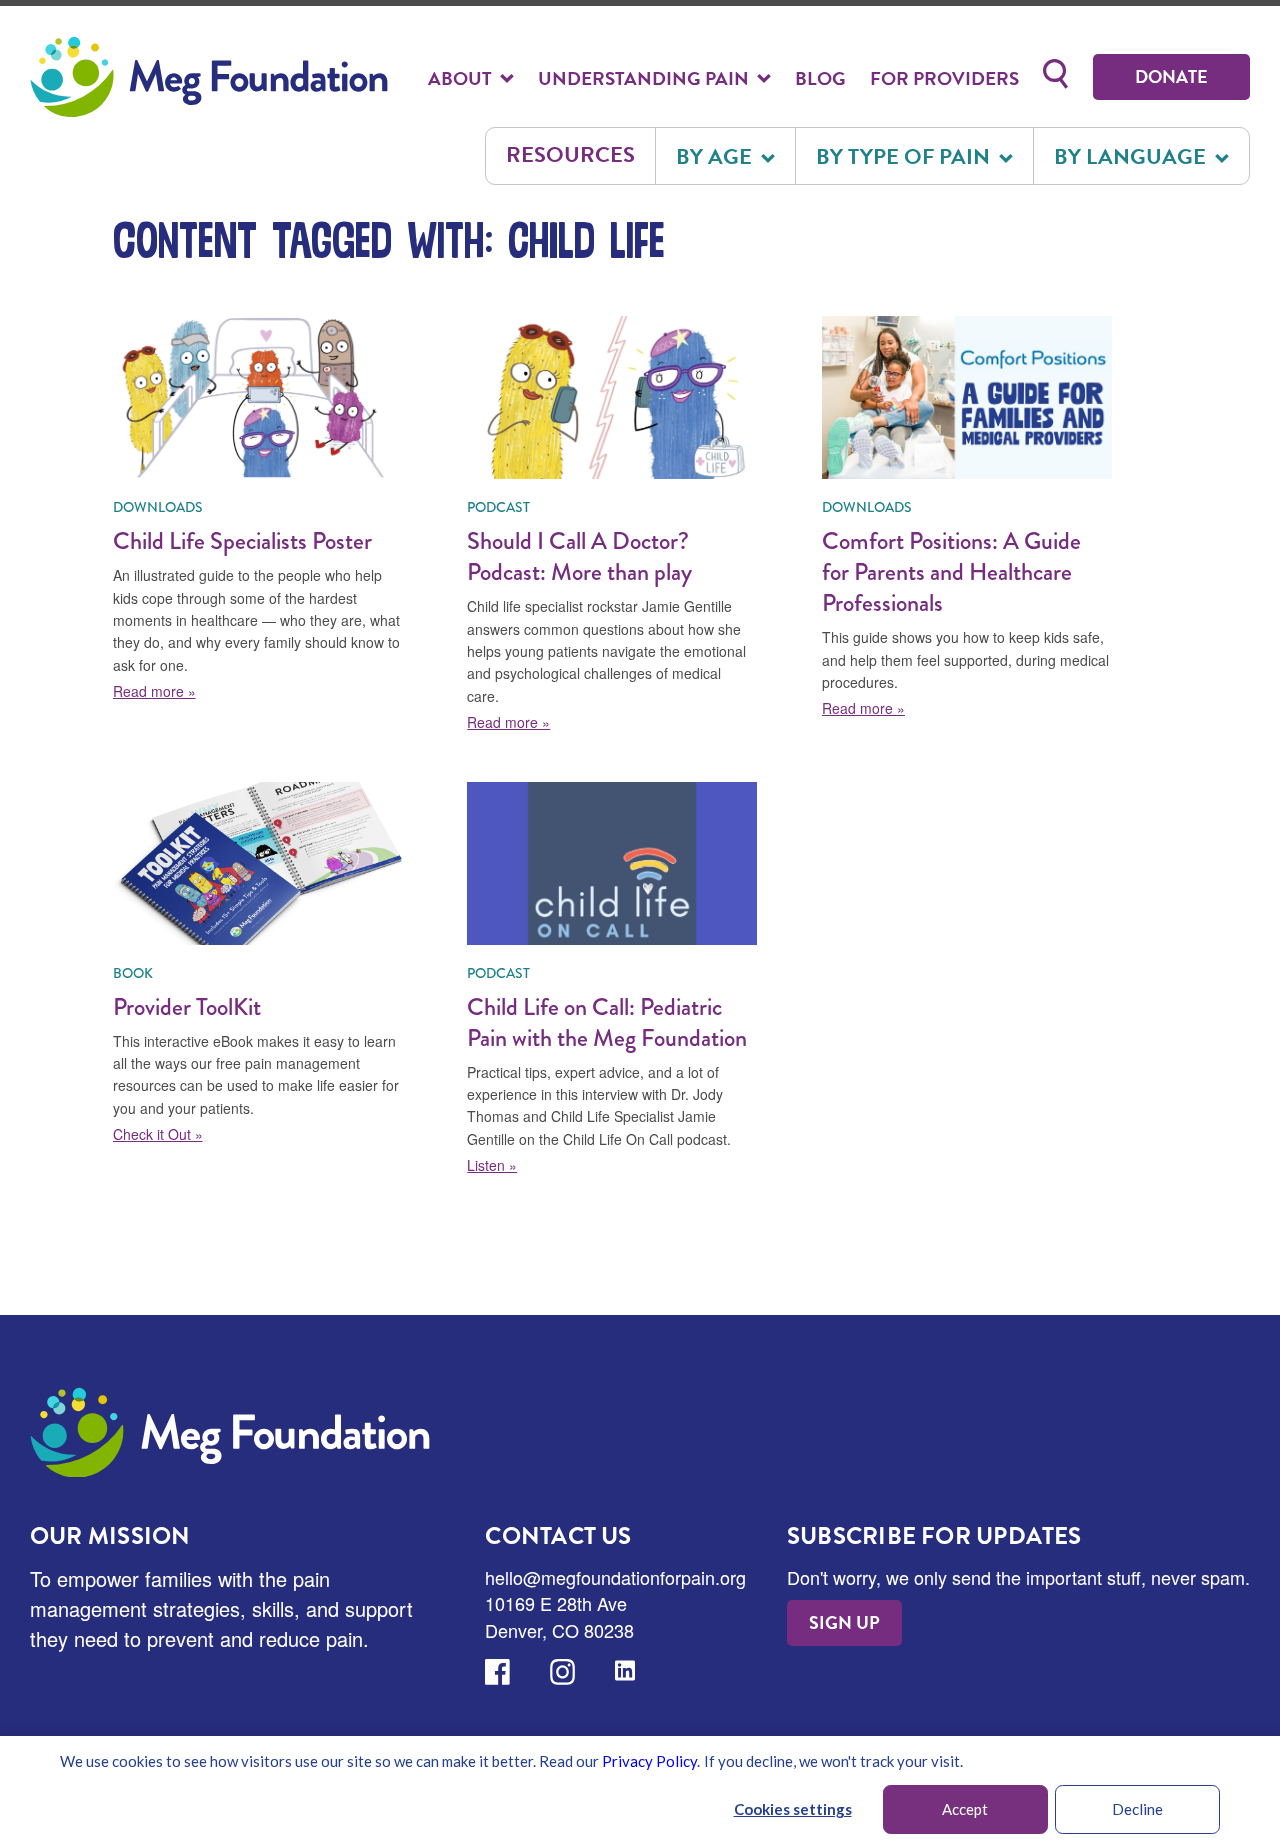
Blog (820, 79)
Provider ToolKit (187, 1006)
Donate (1171, 76)
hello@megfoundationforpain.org (615, 1577)
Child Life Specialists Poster (242, 540)
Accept (965, 1809)
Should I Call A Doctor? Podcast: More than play (579, 556)
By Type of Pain (905, 156)
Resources (570, 154)
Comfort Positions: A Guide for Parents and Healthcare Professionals (951, 571)
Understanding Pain (645, 79)
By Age (716, 156)
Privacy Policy (649, 1761)
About (462, 79)
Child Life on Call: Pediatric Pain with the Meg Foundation (607, 1022)
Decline (1137, 1809)
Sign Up (844, 1622)
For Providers (944, 79)
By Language (1132, 156)
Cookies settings (793, 1809)
